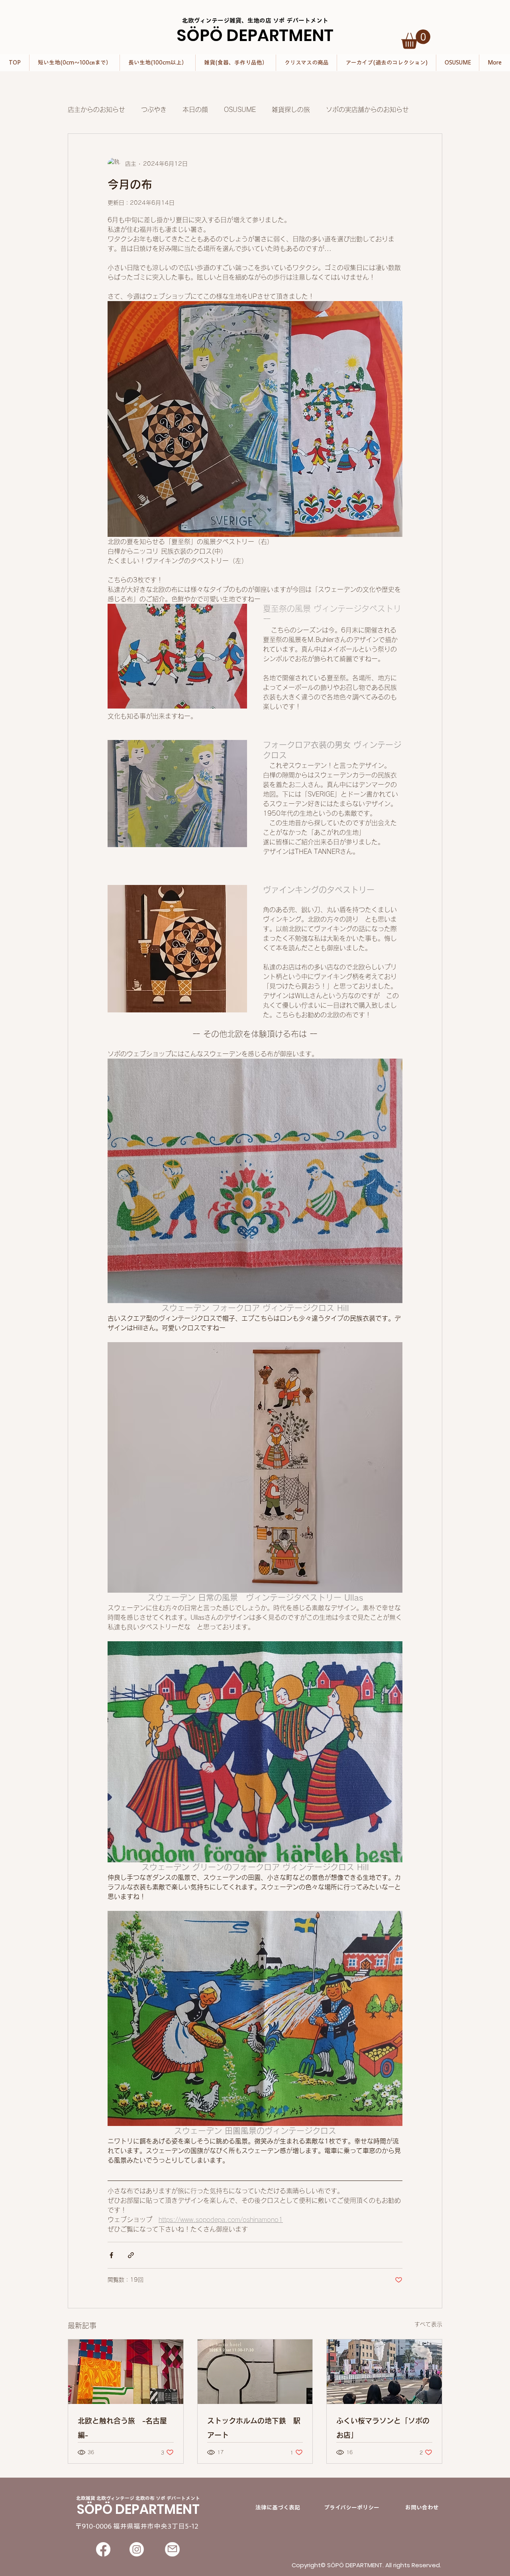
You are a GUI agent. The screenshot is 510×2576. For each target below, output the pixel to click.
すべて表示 (428, 2324)
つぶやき (154, 110)
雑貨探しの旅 (291, 110)
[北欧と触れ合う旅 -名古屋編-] (126, 2372)
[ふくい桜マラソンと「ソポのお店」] (384, 2372)
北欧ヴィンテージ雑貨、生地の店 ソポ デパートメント (255, 21)
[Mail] (172, 2549)
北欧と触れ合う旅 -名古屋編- (122, 2428)
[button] (416, 39)
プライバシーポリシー (352, 2507)
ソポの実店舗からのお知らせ (367, 110)
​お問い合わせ (422, 2507)
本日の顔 (195, 110)
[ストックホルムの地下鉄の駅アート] (255, 2372)
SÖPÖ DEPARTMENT (255, 35)
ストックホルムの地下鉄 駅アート (254, 2428)
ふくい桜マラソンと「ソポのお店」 (383, 2428)
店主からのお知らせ (96, 110)
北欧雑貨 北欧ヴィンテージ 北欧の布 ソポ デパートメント (138, 2498)
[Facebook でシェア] (111, 2255)
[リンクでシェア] (131, 2255)
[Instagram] (137, 2549)
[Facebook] (103, 2549)
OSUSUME (240, 110)
